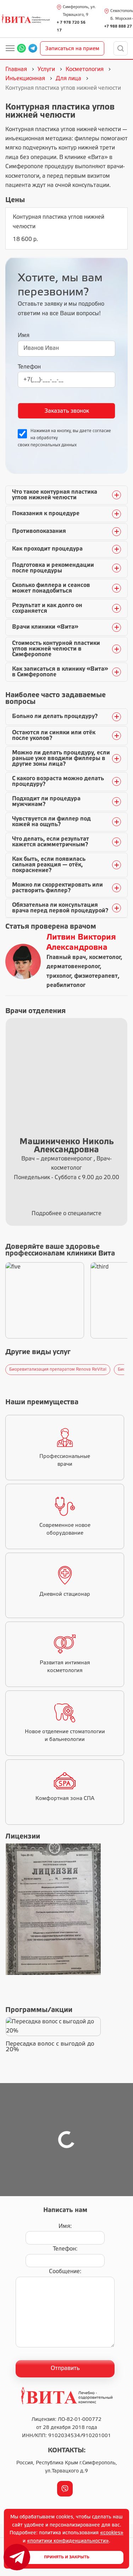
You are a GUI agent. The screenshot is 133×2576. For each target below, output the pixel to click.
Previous (4, 1370)
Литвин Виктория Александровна (81, 943)
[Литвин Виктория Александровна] (23, 961)
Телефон (29, 367)
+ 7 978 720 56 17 (71, 27)
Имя (24, 336)
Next (126, 1370)
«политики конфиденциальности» (68, 2541)
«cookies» (112, 2533)
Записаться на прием (72, 49)
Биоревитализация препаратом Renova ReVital (58, 1369)
